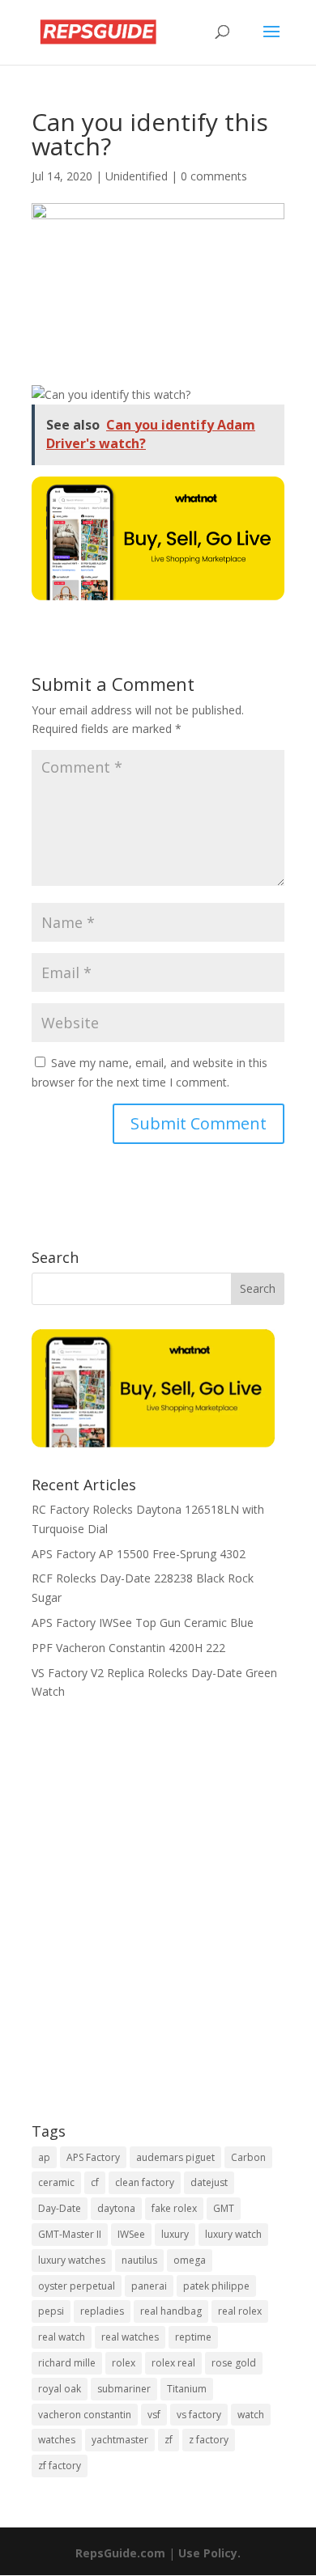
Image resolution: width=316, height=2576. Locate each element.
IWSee (131, 2234)
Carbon (248, 2157)
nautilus (139, 2260)
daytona (116, 2208)
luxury (175, 2234)
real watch (62, 2337)
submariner (124, 2389)
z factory (209, 2440)
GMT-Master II (70, 2234)
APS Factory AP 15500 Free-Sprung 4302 (139, 1554)
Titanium (187, 2389)
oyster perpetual (77, 2286)
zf (169, 2440)
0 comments (214, 176)
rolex (124, 2363)
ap (44, 2157)
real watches (130, 2337)
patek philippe (216, 2286)
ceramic (56, 2182)
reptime (193, 2337)
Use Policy (208, 2553)
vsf (154, 2415)
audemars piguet (175, 2157)
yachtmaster (120, 2440)
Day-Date (60, 2208)
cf (95, 2182)
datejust (209, 2182)
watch (251, 2415)
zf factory (60, 2466)
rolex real (173, 2363)
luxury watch (233, 2234)
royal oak (60, 2389)
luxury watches (72, 2260)
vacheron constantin (85, 2415)
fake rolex (174, 2208)
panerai (149, 2286)
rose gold (234, 2363)
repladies (102, 2311)
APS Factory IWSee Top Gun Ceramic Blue (143, 1623)
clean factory (145, 2182)
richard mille (67, 2363)
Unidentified (137, 176)
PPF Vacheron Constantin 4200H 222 (128, 1648)
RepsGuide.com (120, 2553)
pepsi (51, 2311)
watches (57, 2440)
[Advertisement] (158, 1922)
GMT (224, 2208)
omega (190, 2260)
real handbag (171, 2311)
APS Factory (93, 2157)
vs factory (199, 2415)
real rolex (240, 2311)
